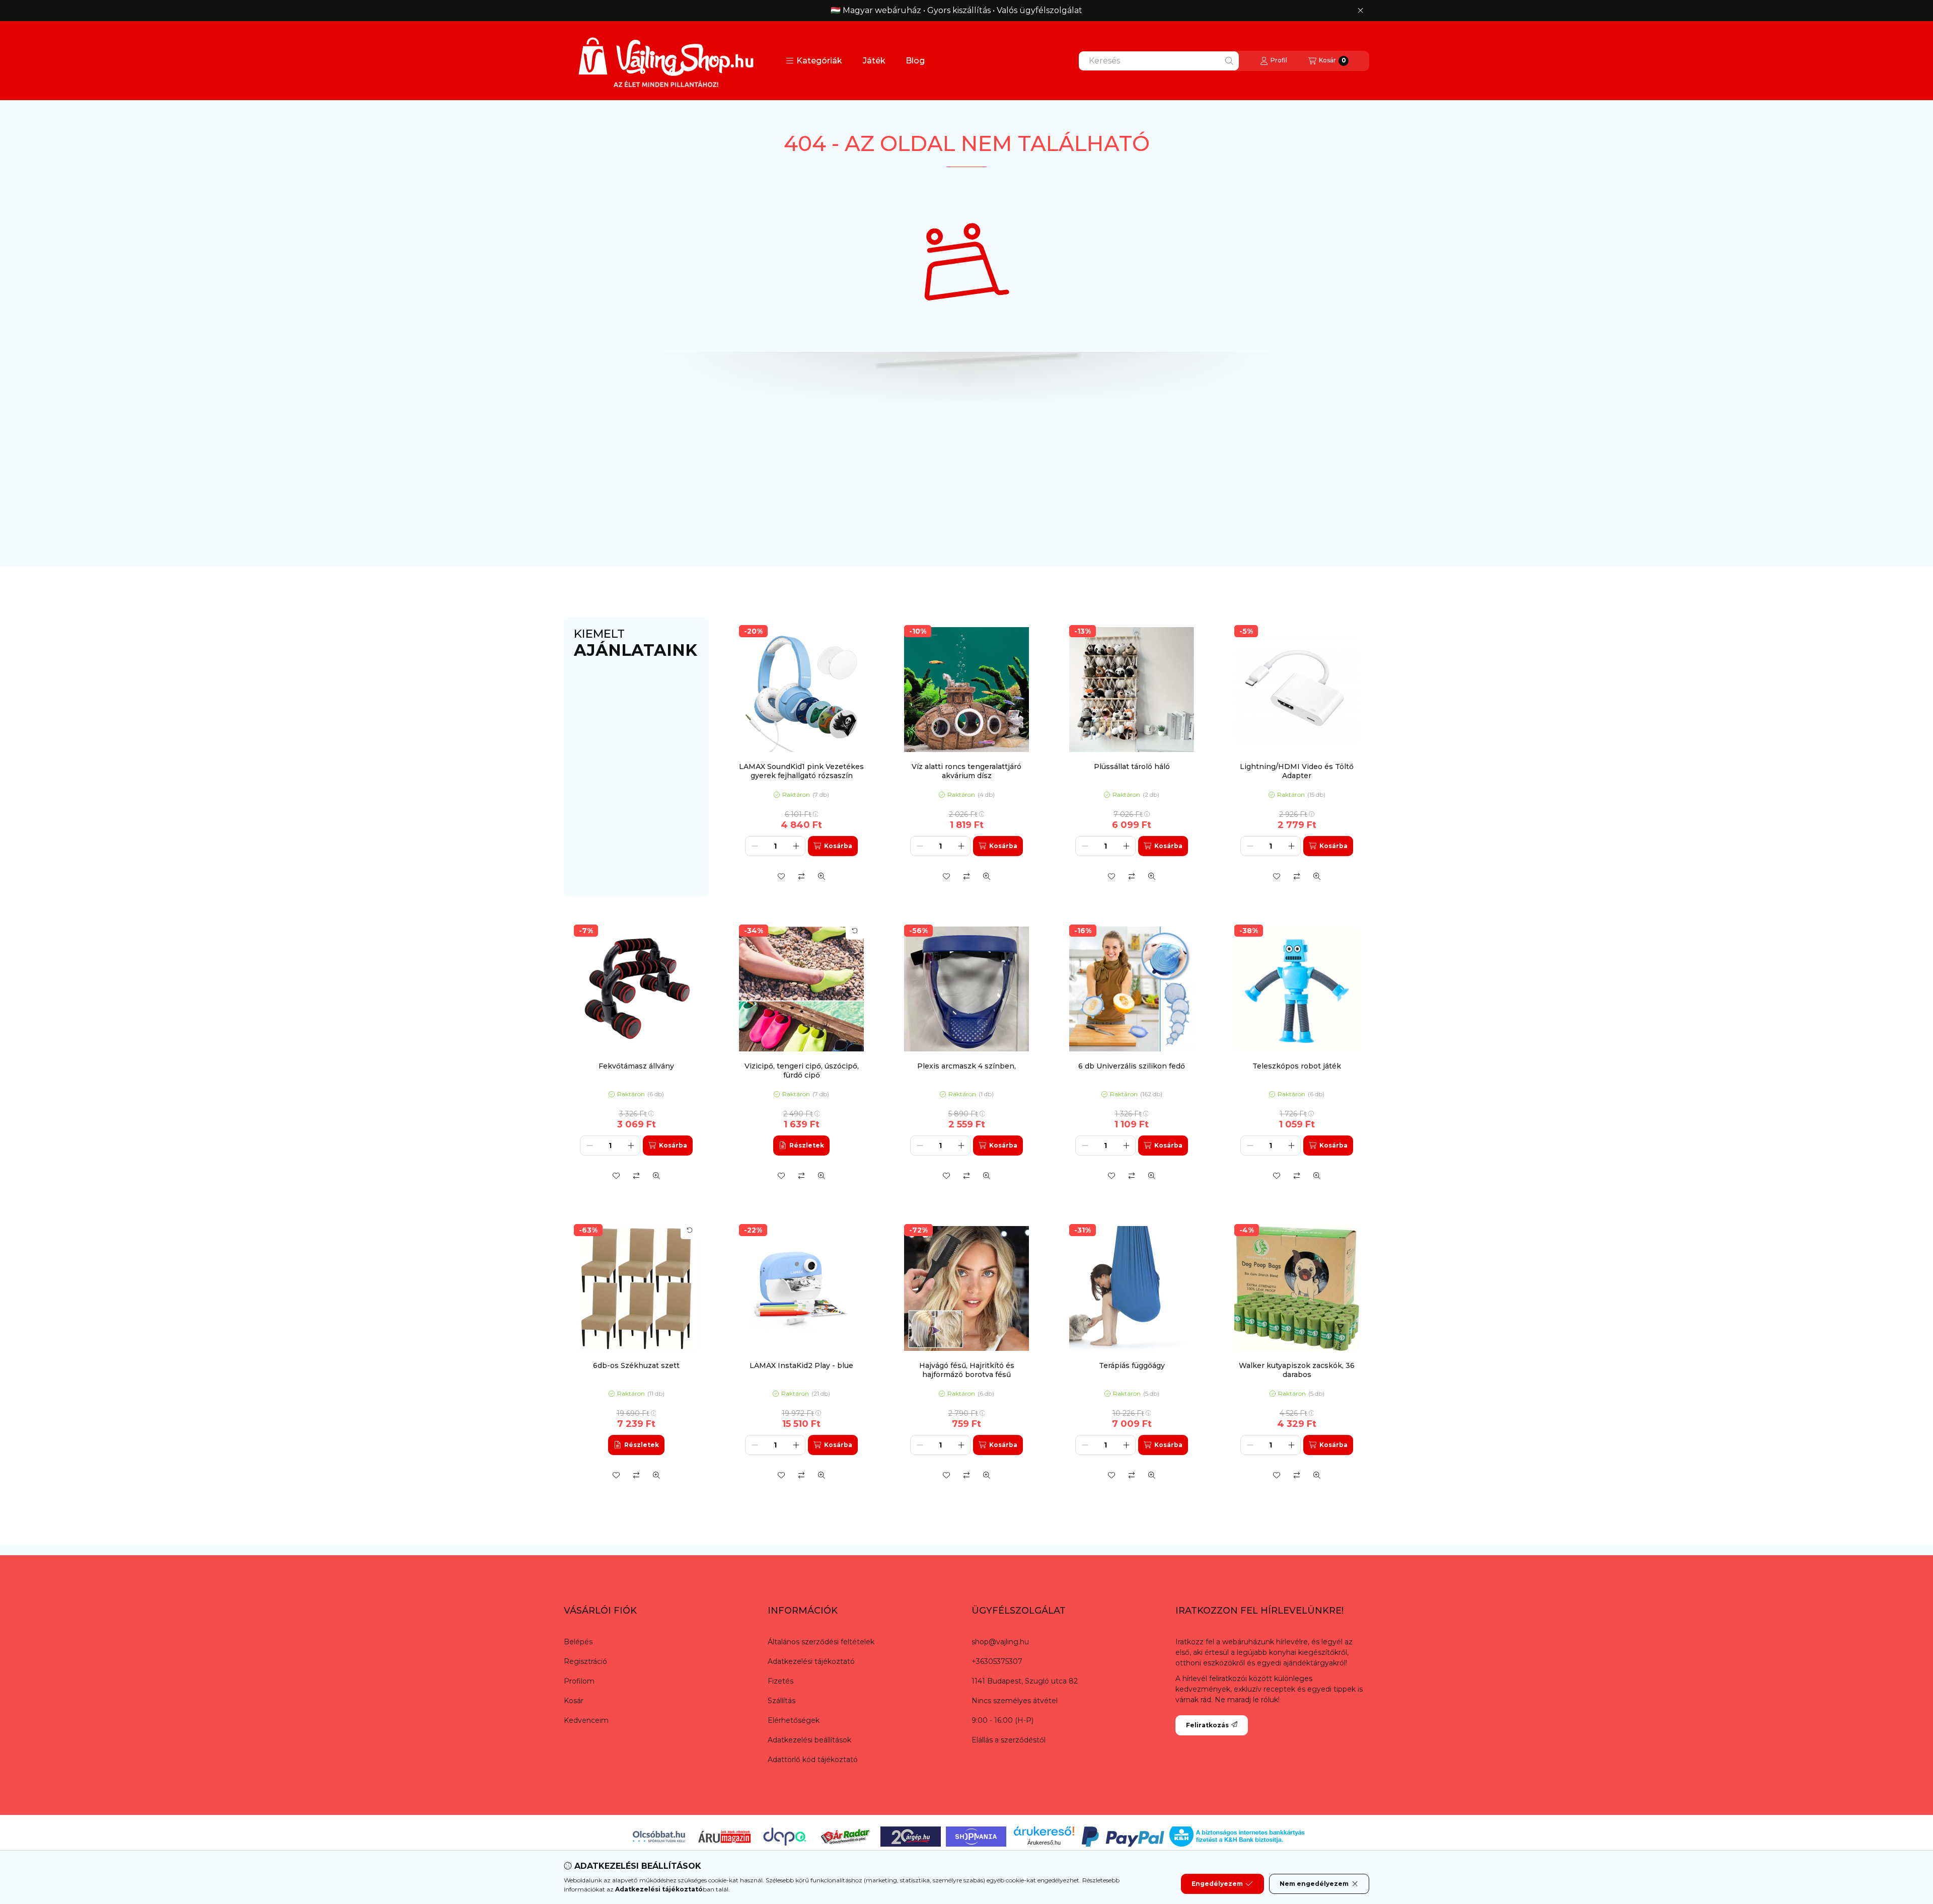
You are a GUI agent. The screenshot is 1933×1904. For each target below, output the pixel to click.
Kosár (574, 1701)
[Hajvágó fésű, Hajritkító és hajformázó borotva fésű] (966, 1288)
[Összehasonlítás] (801, 876)
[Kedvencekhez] (781, 876)
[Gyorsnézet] (822, 876)
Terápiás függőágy (1132, 1365)
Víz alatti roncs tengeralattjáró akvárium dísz (966, 771)
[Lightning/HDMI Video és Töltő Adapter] (1297, 690)
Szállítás (782, 1701)
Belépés (578, 1642)
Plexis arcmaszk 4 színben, (966, 1066)
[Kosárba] (833, 846)
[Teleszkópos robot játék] (1297, 989)
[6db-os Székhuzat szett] (636, 1288)
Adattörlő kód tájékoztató (813, 1760)
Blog (915, 61)
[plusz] (796, 846)
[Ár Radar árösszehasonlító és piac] (845, 1836)
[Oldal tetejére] (1890, 1836)
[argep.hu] (911, 1836)
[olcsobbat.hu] (659, 1836)
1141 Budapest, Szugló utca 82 (1025, 1681)
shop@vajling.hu (1000, 1642)
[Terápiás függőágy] (1132, 1288)
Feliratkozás (1207, 1725)
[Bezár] (1360, 11)
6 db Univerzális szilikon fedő (1132, 1066)
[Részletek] (801, 1146)
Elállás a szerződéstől (1009, 1740)
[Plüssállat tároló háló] (1132, 690)
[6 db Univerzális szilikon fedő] (1132, 989)
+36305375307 (997, 1661)
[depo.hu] (785, 1836)
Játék (874, 61)
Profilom (579, 1681)
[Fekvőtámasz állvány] (636, 989)
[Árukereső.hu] (1044, 1831)
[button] (814, 61)
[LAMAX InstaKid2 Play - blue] (801, 1288)
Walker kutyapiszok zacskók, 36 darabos (1297, 1370)
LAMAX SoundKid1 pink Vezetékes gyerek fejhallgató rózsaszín (801, 771)
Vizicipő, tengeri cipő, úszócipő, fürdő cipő (802, 1071)
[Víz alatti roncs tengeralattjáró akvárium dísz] (966, 690)
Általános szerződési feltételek (821, 1642)
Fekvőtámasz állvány (636, 1066)
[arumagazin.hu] (724, 1836)
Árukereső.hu (1044, 1843)
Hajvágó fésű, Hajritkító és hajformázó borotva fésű (967, 1370)
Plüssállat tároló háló (1132, 767)
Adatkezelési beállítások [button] (809, 1740)
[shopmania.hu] (976, 1836)
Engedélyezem (1217, 1884)
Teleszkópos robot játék (1297, 1066)
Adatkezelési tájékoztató (811, 1661)
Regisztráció (585, 1661)
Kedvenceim (586, 1720)
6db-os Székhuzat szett (636, 1365)
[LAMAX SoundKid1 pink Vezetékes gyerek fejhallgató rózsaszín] (801, 690)
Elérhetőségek (794, 1720)
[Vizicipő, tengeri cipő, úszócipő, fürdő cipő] (801, 989)
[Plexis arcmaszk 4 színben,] (966, 989)
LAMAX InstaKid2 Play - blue (801, 1365)
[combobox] (1159, 61)
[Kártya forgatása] (855, 931)
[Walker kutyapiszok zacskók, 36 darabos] (1297, 1288)
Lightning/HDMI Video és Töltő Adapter (1297, 771)
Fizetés (780, 1681)
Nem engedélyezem (1314, 1884)
